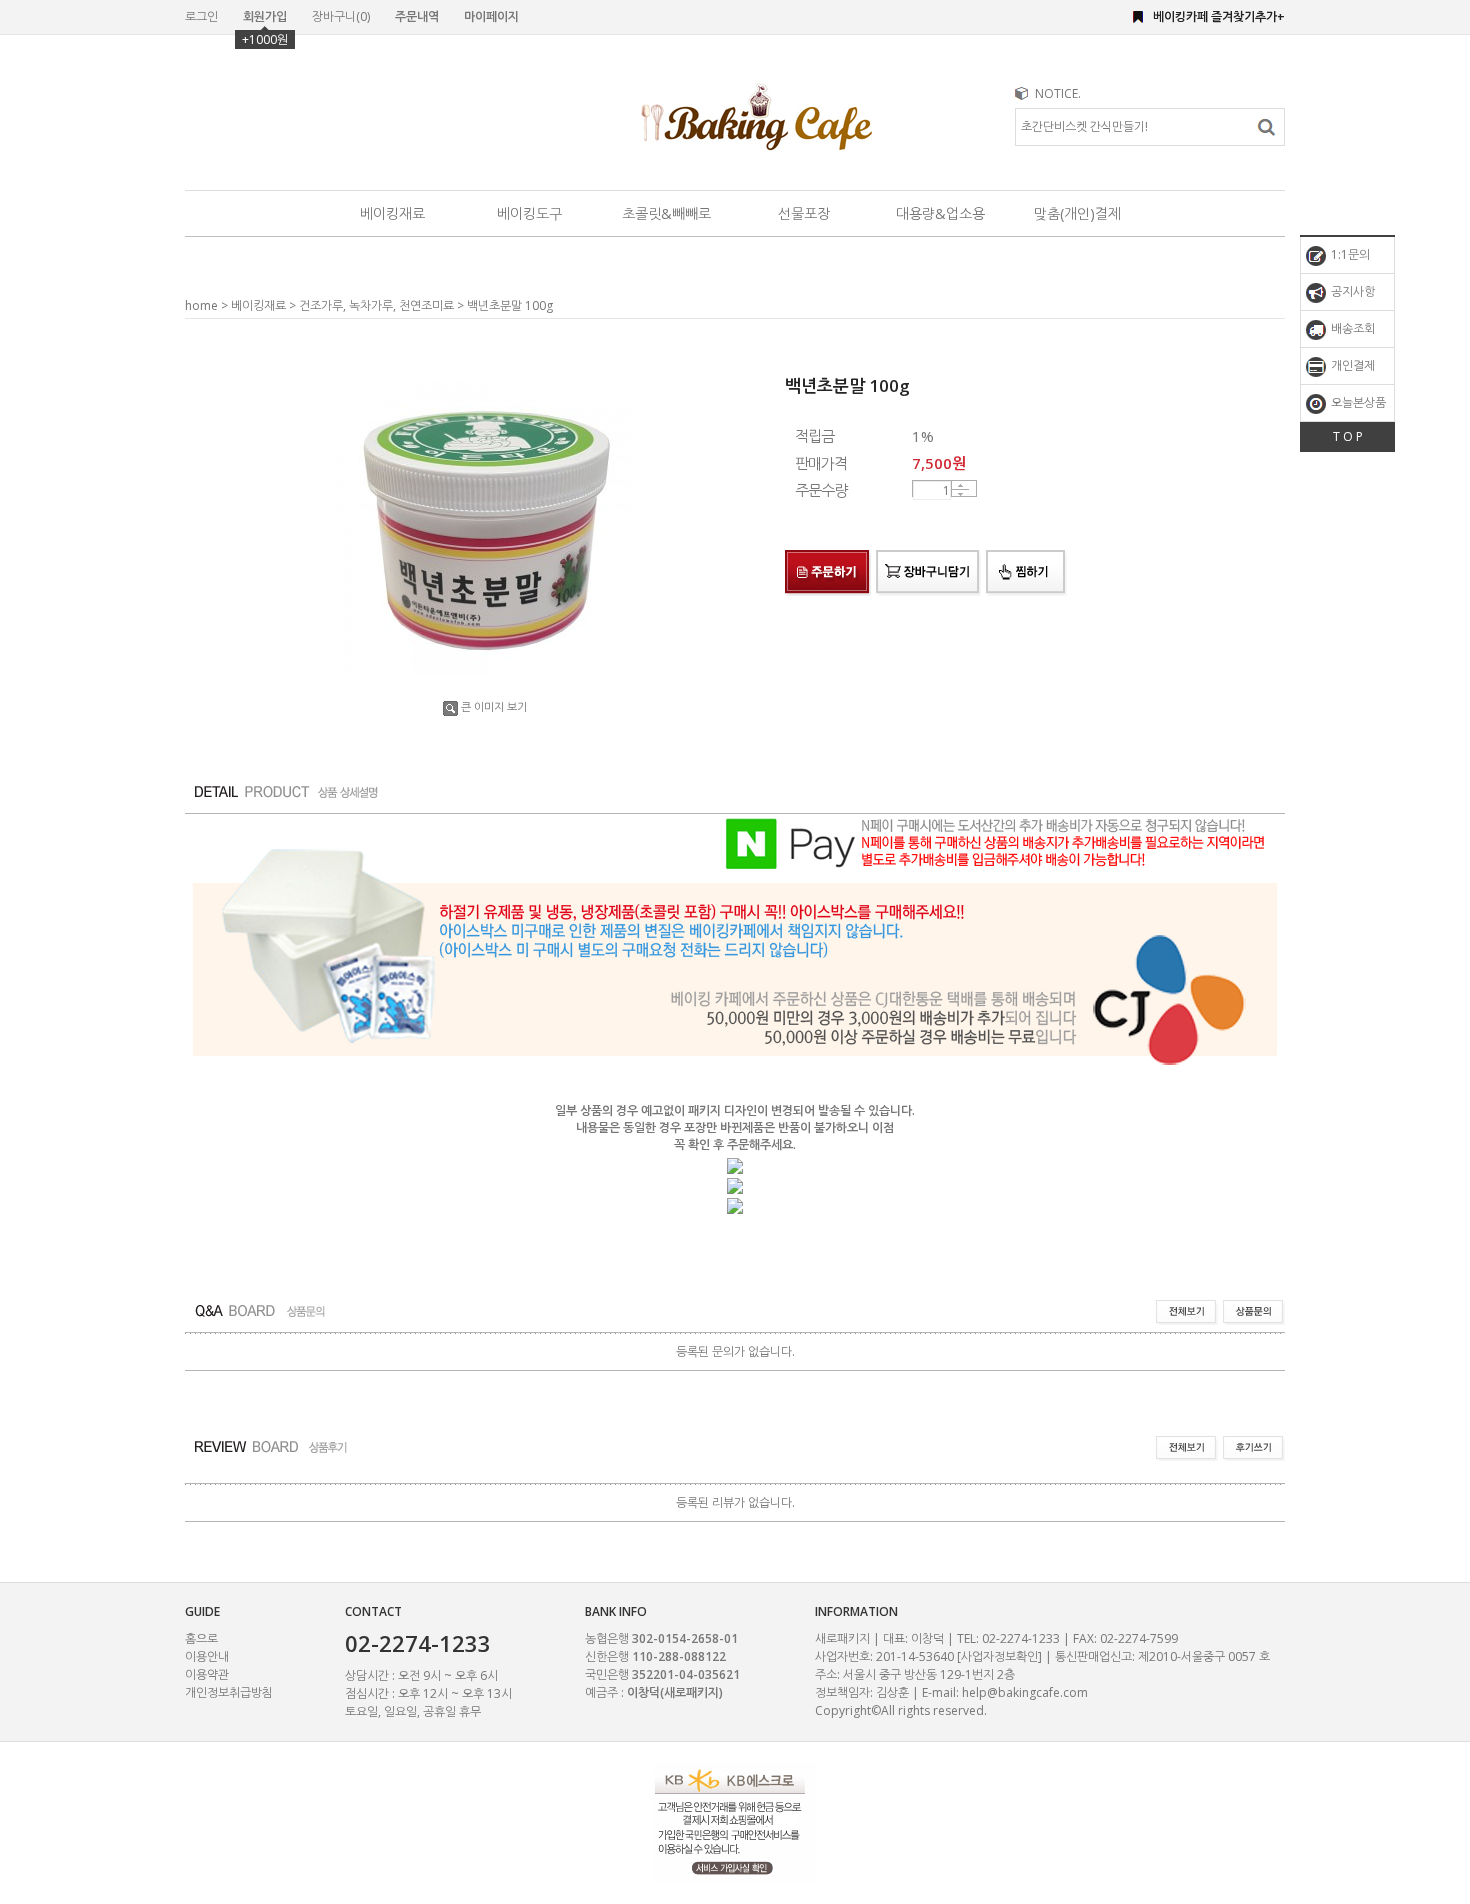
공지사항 (1351, 291)
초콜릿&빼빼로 (666, 213)
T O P (1348, 436)
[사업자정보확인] (999, 1656)
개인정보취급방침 (229, 1692)
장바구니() (341, 16)
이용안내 (207, 1656)
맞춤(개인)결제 (1077, 213)
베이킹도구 (529, 213)
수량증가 (960, 485)
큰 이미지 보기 (494, 706)
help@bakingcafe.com (1025, 1692)
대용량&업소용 (940, 213)
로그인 (201, 16)
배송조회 (1351, 328)
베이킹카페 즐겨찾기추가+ (1219, 16)
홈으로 (201, 1638)
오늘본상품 (1357, 402)
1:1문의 (1349, 254)
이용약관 (207, 1674)
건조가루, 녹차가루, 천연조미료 (376, 305)
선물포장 (804, 213)
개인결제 (1351, 365)
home (201, 305)
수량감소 (960, 494)
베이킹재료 (392, 213)
